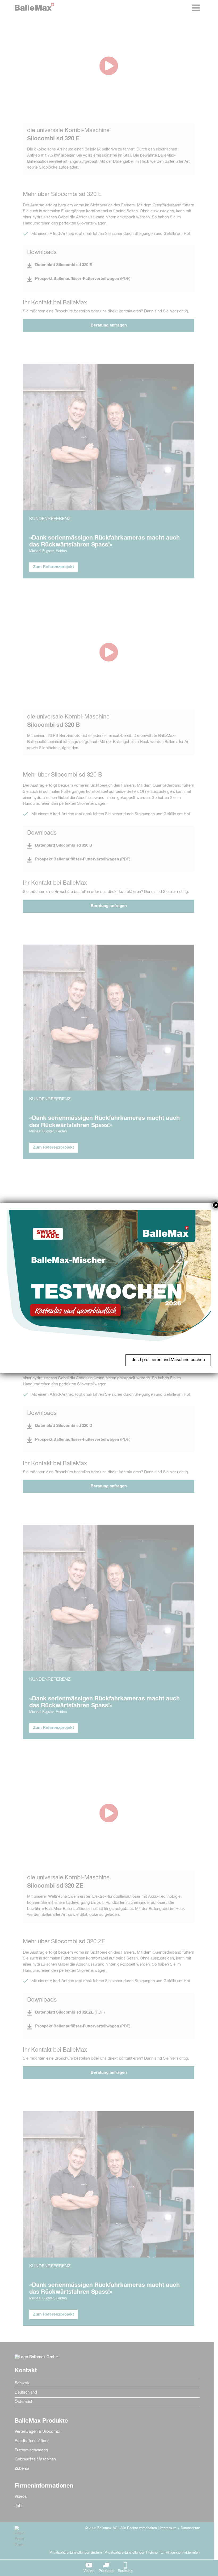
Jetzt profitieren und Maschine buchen (168, 1360)
